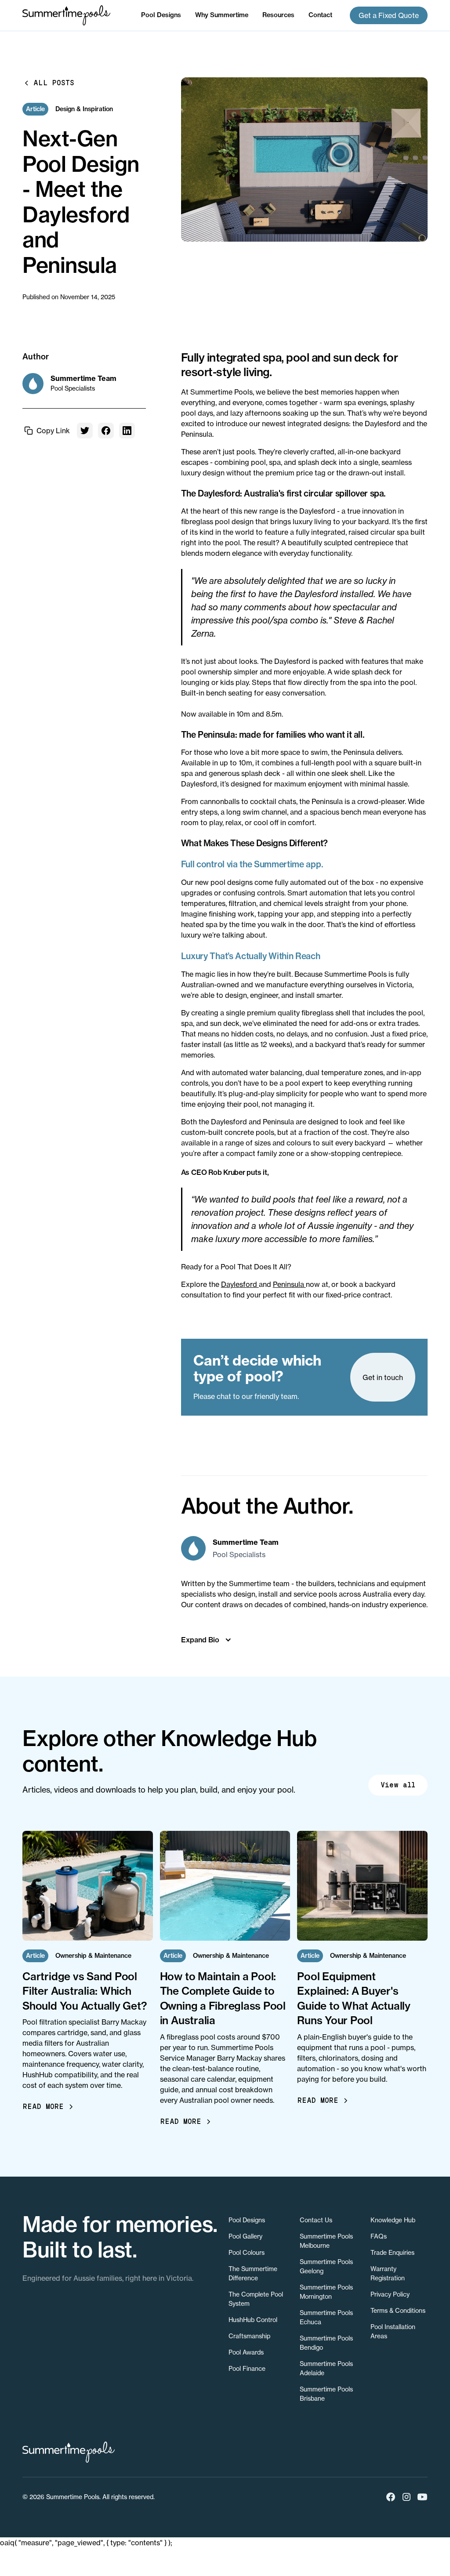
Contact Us (316, 2220)
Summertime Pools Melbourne (326, 2241)
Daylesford (240, 1284)
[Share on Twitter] (85, 431)
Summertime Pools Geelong (326, 2266)
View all (398, 1785)
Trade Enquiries (392, 2252)
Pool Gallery (245, 2236)
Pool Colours (247, 2252)
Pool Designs (247, 2220)
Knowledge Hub (393, 2220)
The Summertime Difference (253, 2273)
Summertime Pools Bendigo (326, 2343)
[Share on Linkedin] (127, 431)
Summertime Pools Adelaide (326, 2368)
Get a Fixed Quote (389, 15)
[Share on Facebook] (106, 431)
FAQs (379, 2236)
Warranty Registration (388, 2273)
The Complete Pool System (256, 2299)
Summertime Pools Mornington (326, 2292)
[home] (66, 15)
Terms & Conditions (398, 2310)
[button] (161, 15)
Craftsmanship (249, 2336)
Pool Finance (247, 2368)
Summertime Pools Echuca (326, 2317)
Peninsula (289, 1284)
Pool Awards (246, 2352)
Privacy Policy (390, 2294)
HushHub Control (253, 2320)
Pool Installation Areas (393, 2331)
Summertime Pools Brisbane (326, 2394)
